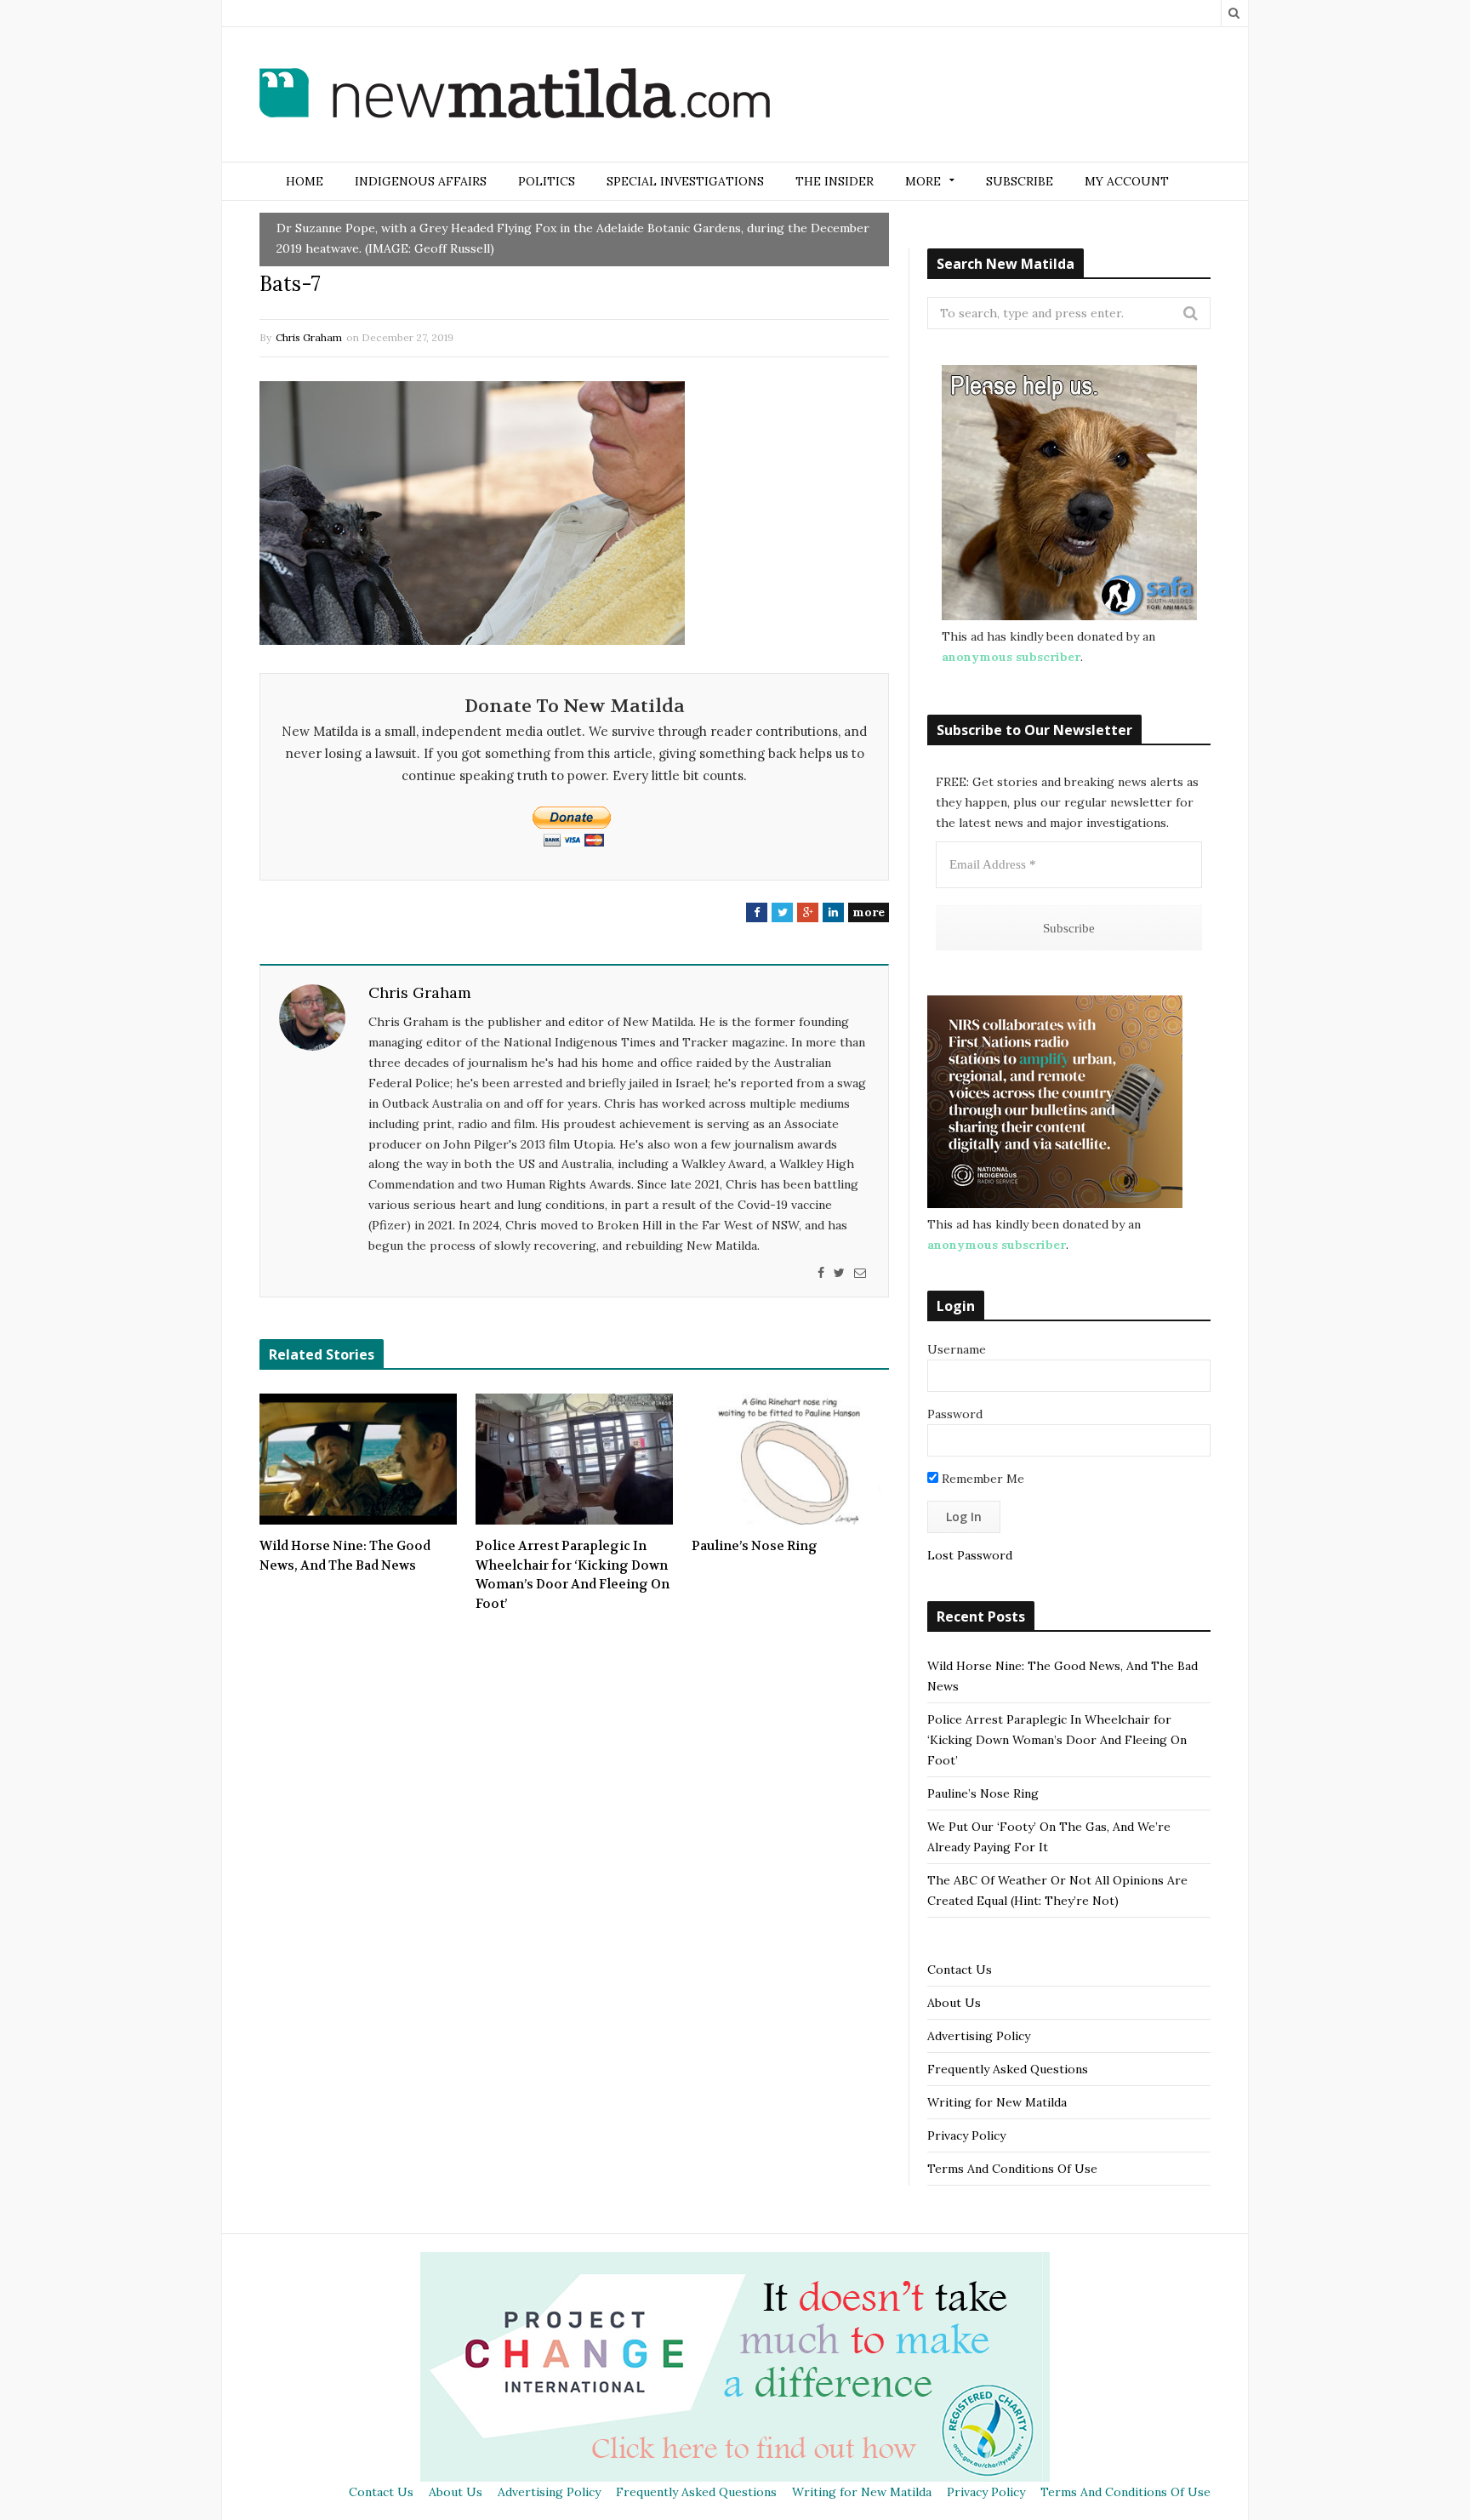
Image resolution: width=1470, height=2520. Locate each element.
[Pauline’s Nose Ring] (790, 1459)
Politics (547, 181)
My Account (1127, 181)
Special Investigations (685, 181)
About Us (954, 2003)
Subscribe (1020, 181)
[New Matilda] (515, 96)
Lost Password (970, 1555)
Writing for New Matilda (997, 2102)
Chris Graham (309, 337)
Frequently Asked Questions (1008, 2069)
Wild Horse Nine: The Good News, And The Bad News (345, 1556)
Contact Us (960, 1970)
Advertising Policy (979, 2036)
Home (305, 181)
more (869, 912)
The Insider (835, 181)
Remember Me (981, 1479)
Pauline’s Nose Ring (755, 1546)
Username (957, 1349)
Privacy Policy (966, 2135)
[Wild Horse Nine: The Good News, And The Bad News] (358, 1459)
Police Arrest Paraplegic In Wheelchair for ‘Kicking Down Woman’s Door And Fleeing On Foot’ (573, 1575)
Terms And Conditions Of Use (1012, 2169)
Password (955, 1414)
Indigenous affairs (421, 181)
